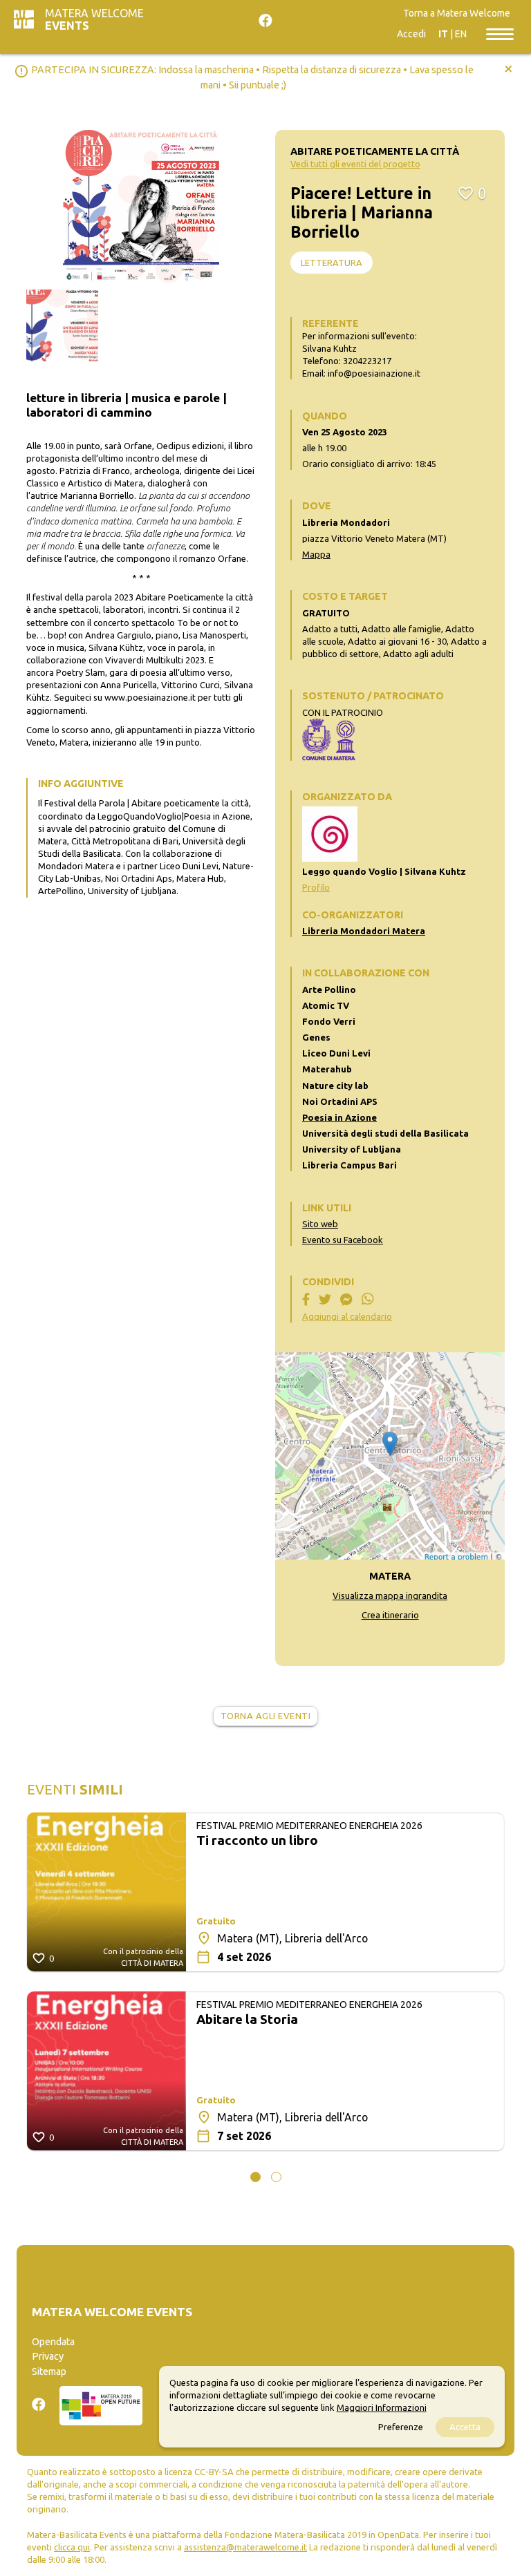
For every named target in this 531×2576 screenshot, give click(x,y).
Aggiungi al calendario (347, 1316)
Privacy (48, 2356)
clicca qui (72, 2547)
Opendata (53, 2342)
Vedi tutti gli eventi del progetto (355, 164)
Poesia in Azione (339, 1117)
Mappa (316, 554)
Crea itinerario (390, 1615)
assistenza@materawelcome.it (245, 2547)
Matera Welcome (94, 19)
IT (443, 34)
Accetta (465, 2427)
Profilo (316, 887)
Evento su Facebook (343, 1240)
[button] (255, 2177)
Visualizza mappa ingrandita (390, 1595)
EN (461, 34)
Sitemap (49, 2371)
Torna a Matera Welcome (457, 13)
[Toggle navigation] (500, 33)
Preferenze (401, 2427)
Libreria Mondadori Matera (364, 931)
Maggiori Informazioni (382, 2407)
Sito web (320, 1224)
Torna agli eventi (266, 1716)
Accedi (411, 34)
